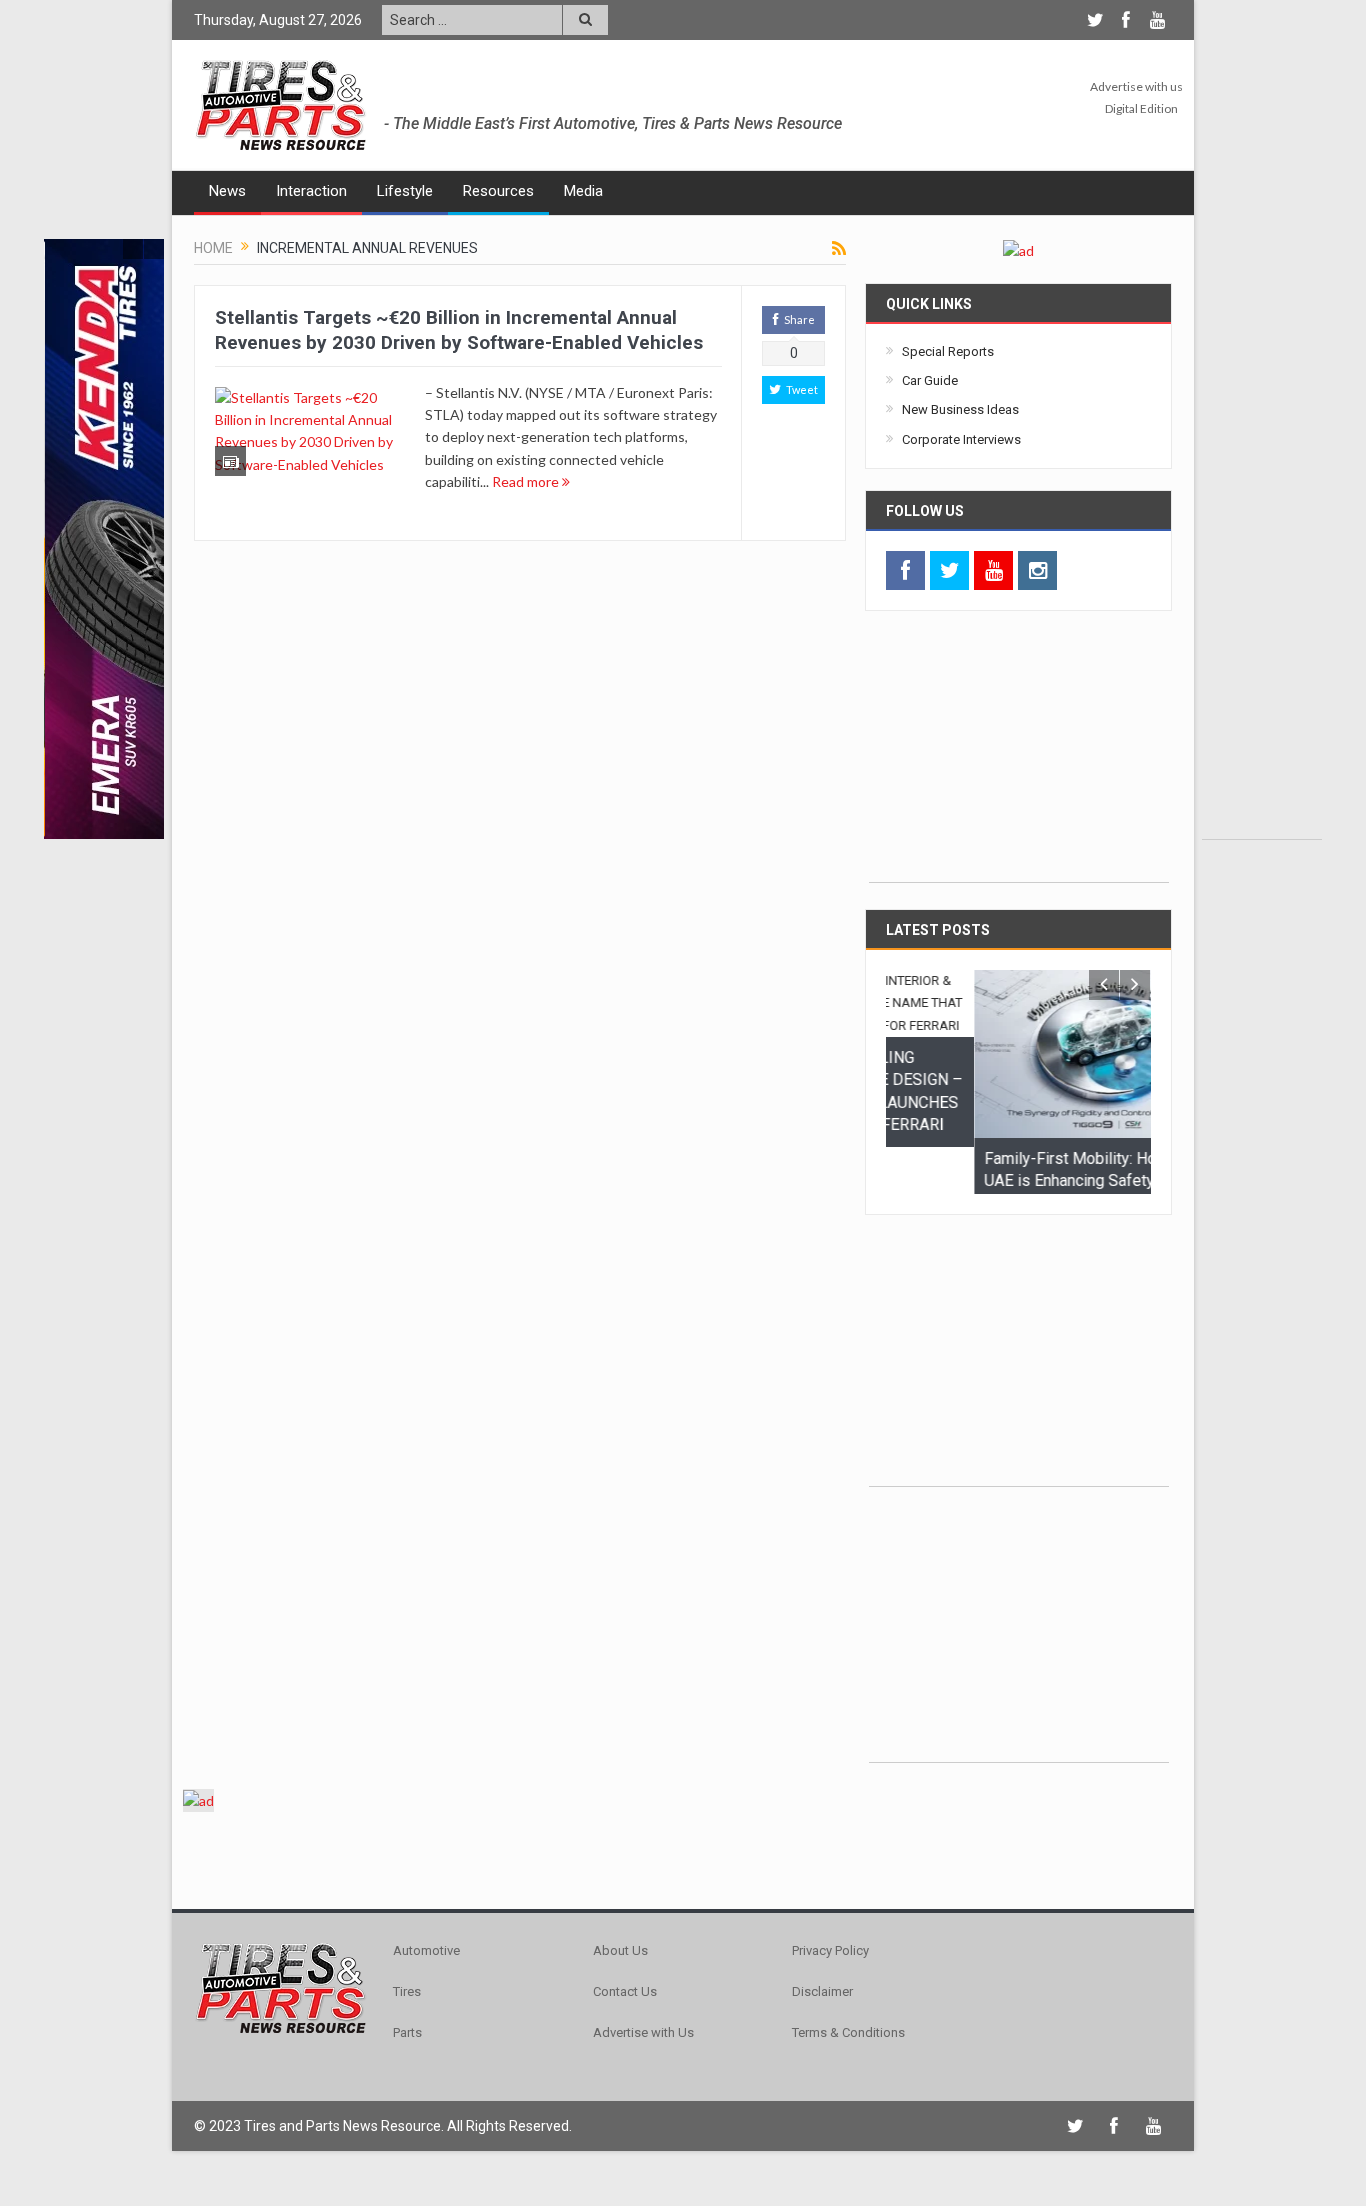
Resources (498, 191)
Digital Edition (1141, 108)
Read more (527, 481)
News (227, 191)
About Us (620, 1981)
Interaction (311, 191)
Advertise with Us (643, 2063)
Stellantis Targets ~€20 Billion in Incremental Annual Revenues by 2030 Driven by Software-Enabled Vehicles (459, 330)
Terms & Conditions (848, 2063)
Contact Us (625, 2022)
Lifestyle (405, 191)
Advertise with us (1136, 86)
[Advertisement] (1262, 539)
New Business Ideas (960, 409)
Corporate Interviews (961, 439)
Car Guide (930, 380)
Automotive (426, 1981)
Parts (407, 2063)
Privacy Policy (830, 1981)
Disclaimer (822, 2022)
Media (583, 191)
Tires (407, 2022)
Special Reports (948, 351)
